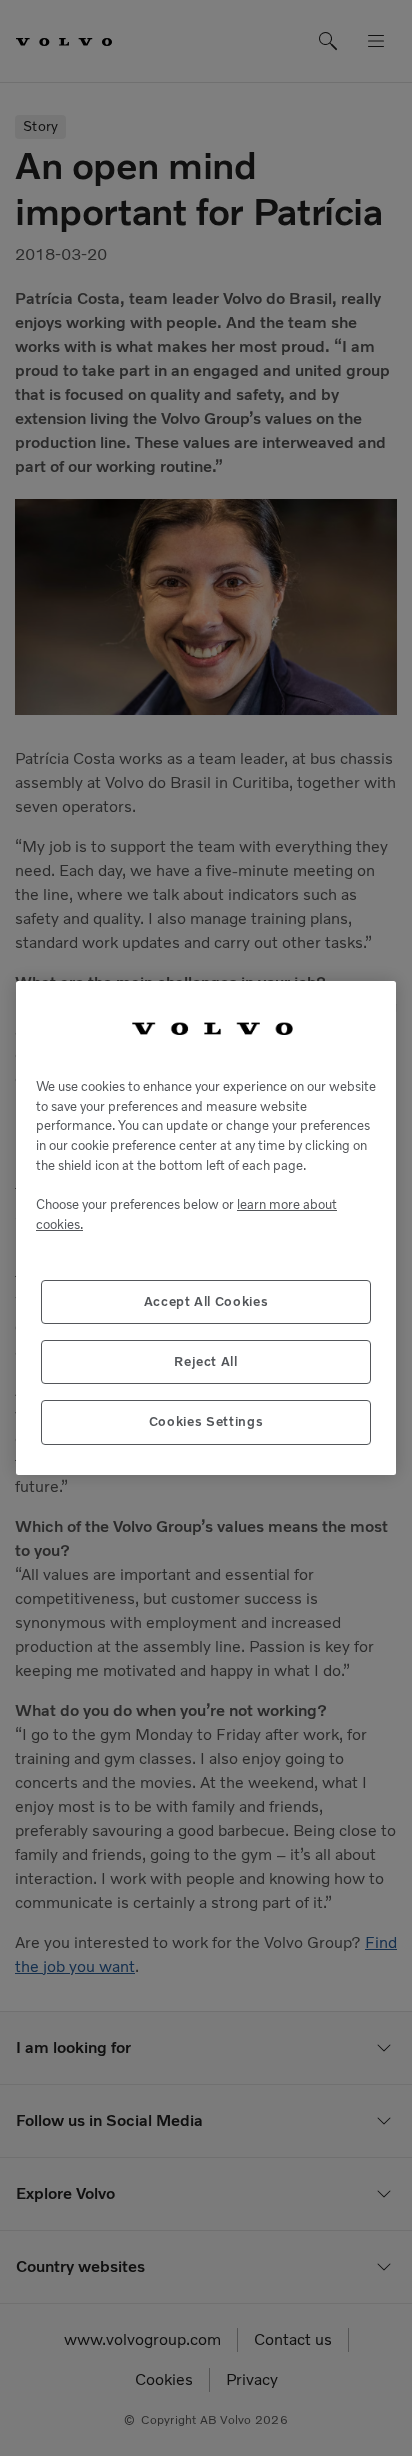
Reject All (206, 1361)
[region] (206, 1227)
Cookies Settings (206, 1421)
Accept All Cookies (206, 1301)
